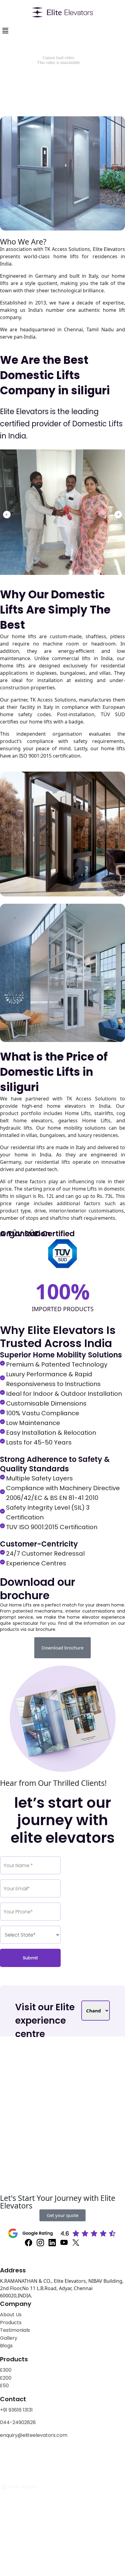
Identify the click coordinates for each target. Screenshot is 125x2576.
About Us (11, 2315)
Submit (30, 1958)
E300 (6, 2370)
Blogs (6, 2346)
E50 (4, 2386)
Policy (29, 2455)
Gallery (9, 2338)
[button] (7, 515)
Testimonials (15, 2330)
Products (11, 2323)
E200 (6, 2378)
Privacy (9, 2455)
